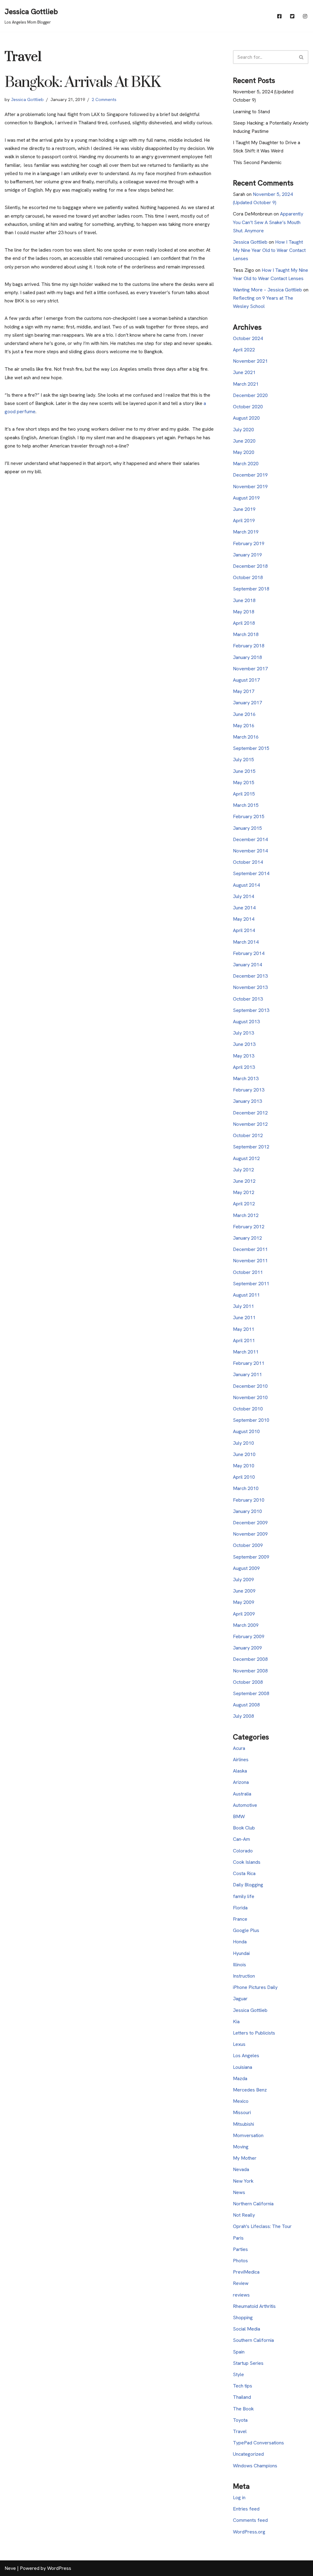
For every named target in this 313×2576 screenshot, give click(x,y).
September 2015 (251, 748)
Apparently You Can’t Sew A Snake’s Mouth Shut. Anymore (268, 222)
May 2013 (244, 1056)
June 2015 (244, 771)
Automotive (245, 1805)
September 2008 (251, 1693)
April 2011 (244, 1340)
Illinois (239, 1965)
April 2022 (244, 350)
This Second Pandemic (257, 162)
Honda (240, 1942)
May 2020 (244, 452)
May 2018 (244, 612)
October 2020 (248, 407)
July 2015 (243, 760)
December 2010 (250, 1386)
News (239, 2192)
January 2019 (247, 555)
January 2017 (247, 703)
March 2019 (246, 532)
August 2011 (246, 1295)
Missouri (242, 2112)
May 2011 (244, 1329)
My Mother (245, 2158)
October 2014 (248, 862)
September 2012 (251, 1147)
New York (243, 2181)
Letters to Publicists (254, 2033)
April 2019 (244, 520)
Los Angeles (246, 2056)
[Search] (302, 57)
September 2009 (251, 1557)
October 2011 (248, 1272)
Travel (240, 2431)
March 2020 (246, 464)
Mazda (240, 2078)
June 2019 (244, 509)
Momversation (248, 2135)
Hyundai (241, 1953)
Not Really (244, 2215)
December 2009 (250, 1523)
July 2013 (243, 1033)
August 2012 (246, 1158)
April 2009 (244, 1614)
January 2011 (247, 1374)
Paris (238, 2238)
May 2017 (244, 691)
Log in (239, 2497)
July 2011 (243, 1306)
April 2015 (244, 794)
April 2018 (244, 623)
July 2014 (243, 896)
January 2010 (247, 1511)
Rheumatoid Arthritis (254, 2306)
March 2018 (246, 634)
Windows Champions (255, 2466)
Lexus (239, 2044)
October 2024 (248, 338)
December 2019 (250, 475)
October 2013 (248, 999)
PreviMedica (246, 2272)
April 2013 (244, 1067)
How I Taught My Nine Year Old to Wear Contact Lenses (269, 250)
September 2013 (251, 1010)
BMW (239, 1816)
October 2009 (248, 1545)
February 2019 (249, 543)
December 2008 (250, 1659)
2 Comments (104, 99)
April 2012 (244, 1204)
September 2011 (251, 1284)
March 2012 (246, 1215)
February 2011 (249, 1363)
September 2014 (251, 873)
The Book (243, 2409)
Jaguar (240, 1999)
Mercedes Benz (250, 2090)
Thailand (242, 2397)
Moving (241, 2147)
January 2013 (247, 1101)
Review (241, 2283)
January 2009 (247, 1648)
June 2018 (244, 600)
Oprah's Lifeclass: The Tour (262, 2226)
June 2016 (244, 714)
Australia (242, 1794)
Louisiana (243, 2067)
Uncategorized (248, 2454)
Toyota (240, 2420)
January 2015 (247, 828)
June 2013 (244, 1044)
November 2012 (250, 1124)
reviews (241, 2295)
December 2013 (250, 976)
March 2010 (246, 1488)
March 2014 (246, 942)
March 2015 (246, 805)
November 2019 (250, 487)
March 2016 (246, 737)
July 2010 (243, 1443)
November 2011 (250, 1261)
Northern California (253, 2204)
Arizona (241, 1782)
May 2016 (244, 726)
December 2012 (250, 1113)
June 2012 (244, 1181)
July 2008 (243, 1716)
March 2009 (246, 1625)
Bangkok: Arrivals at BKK (83, 82)
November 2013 (250, 987)
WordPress (59, 2568)
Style (238, 2374)
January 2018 (247, 657)
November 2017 (250, 669)
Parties (240, 2249)
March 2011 (246, 1352)
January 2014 (247, 965)
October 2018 (248, 577)
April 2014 (244, 930)
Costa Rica (244, 1873)
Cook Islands (247, 1862)
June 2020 (244, 441)
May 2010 (244, 1466)
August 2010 (246, 1431)
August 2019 (246, 498)
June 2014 (244, 908)
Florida (240, 1908)
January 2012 (247, 1238)
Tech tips (243, 2386)
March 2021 (246, 384)
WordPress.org (249, 2532)
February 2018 (249, 646)
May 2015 (244, 783)
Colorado (243, 1851)
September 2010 (251, 1420)
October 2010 (248, 1409)
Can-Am (241, 1839)
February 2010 (249, 1500)
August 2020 (246, 418)
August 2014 (246, 885)
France (240, 1919)
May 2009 (244, 1602)
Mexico (241, 2101)
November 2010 (250, 1397)
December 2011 (250, 1249)
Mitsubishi (243, 2124)
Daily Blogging (248, 1885)
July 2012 (243, 1170)
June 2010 (244, 1454)
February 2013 (249, 1090)
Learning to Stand (251, 112)
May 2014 (244, 919)
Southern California (253, 2340)
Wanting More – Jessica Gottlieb (267, 290)
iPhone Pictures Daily (255, 1987)
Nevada (241, 2169)
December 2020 (250, 395)
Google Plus (246, 1930)
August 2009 (246, 1568)
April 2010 (244, 1477)
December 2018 (250, 566)
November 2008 (250, 1671)
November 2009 (250, 1534)
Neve (10, 2568)
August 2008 (246, 1705)
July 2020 (243, 430)
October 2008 (248, 1682)
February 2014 (249, 953)
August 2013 (246, 1022)
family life (244, 1896)
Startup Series (248, 2363)
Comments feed (250, 2520)
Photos (240, 2261)
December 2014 (250, 839)
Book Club (244, 1828)
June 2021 (244, 372)
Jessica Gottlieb (27, 99)
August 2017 (246, 680)
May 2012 (244, 1192)
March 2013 (246, 1078)
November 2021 (250, 361)
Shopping (243, 2318)
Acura (239, 1748)
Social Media (247, 2329)
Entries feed (246, 2509)
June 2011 (244, 1318)
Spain (239, 2352)
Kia (236, 2022)
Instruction (244, 1976)
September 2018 (251, 589)
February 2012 (249, 1227)
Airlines (241, 1760)
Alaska (240, 1771)
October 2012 (248, 1135)
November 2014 (250, 851)
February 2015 (249, 816)
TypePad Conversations (258, 2443)
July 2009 (243, 1580)
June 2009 (244, 1591)
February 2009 (249, 1636)
